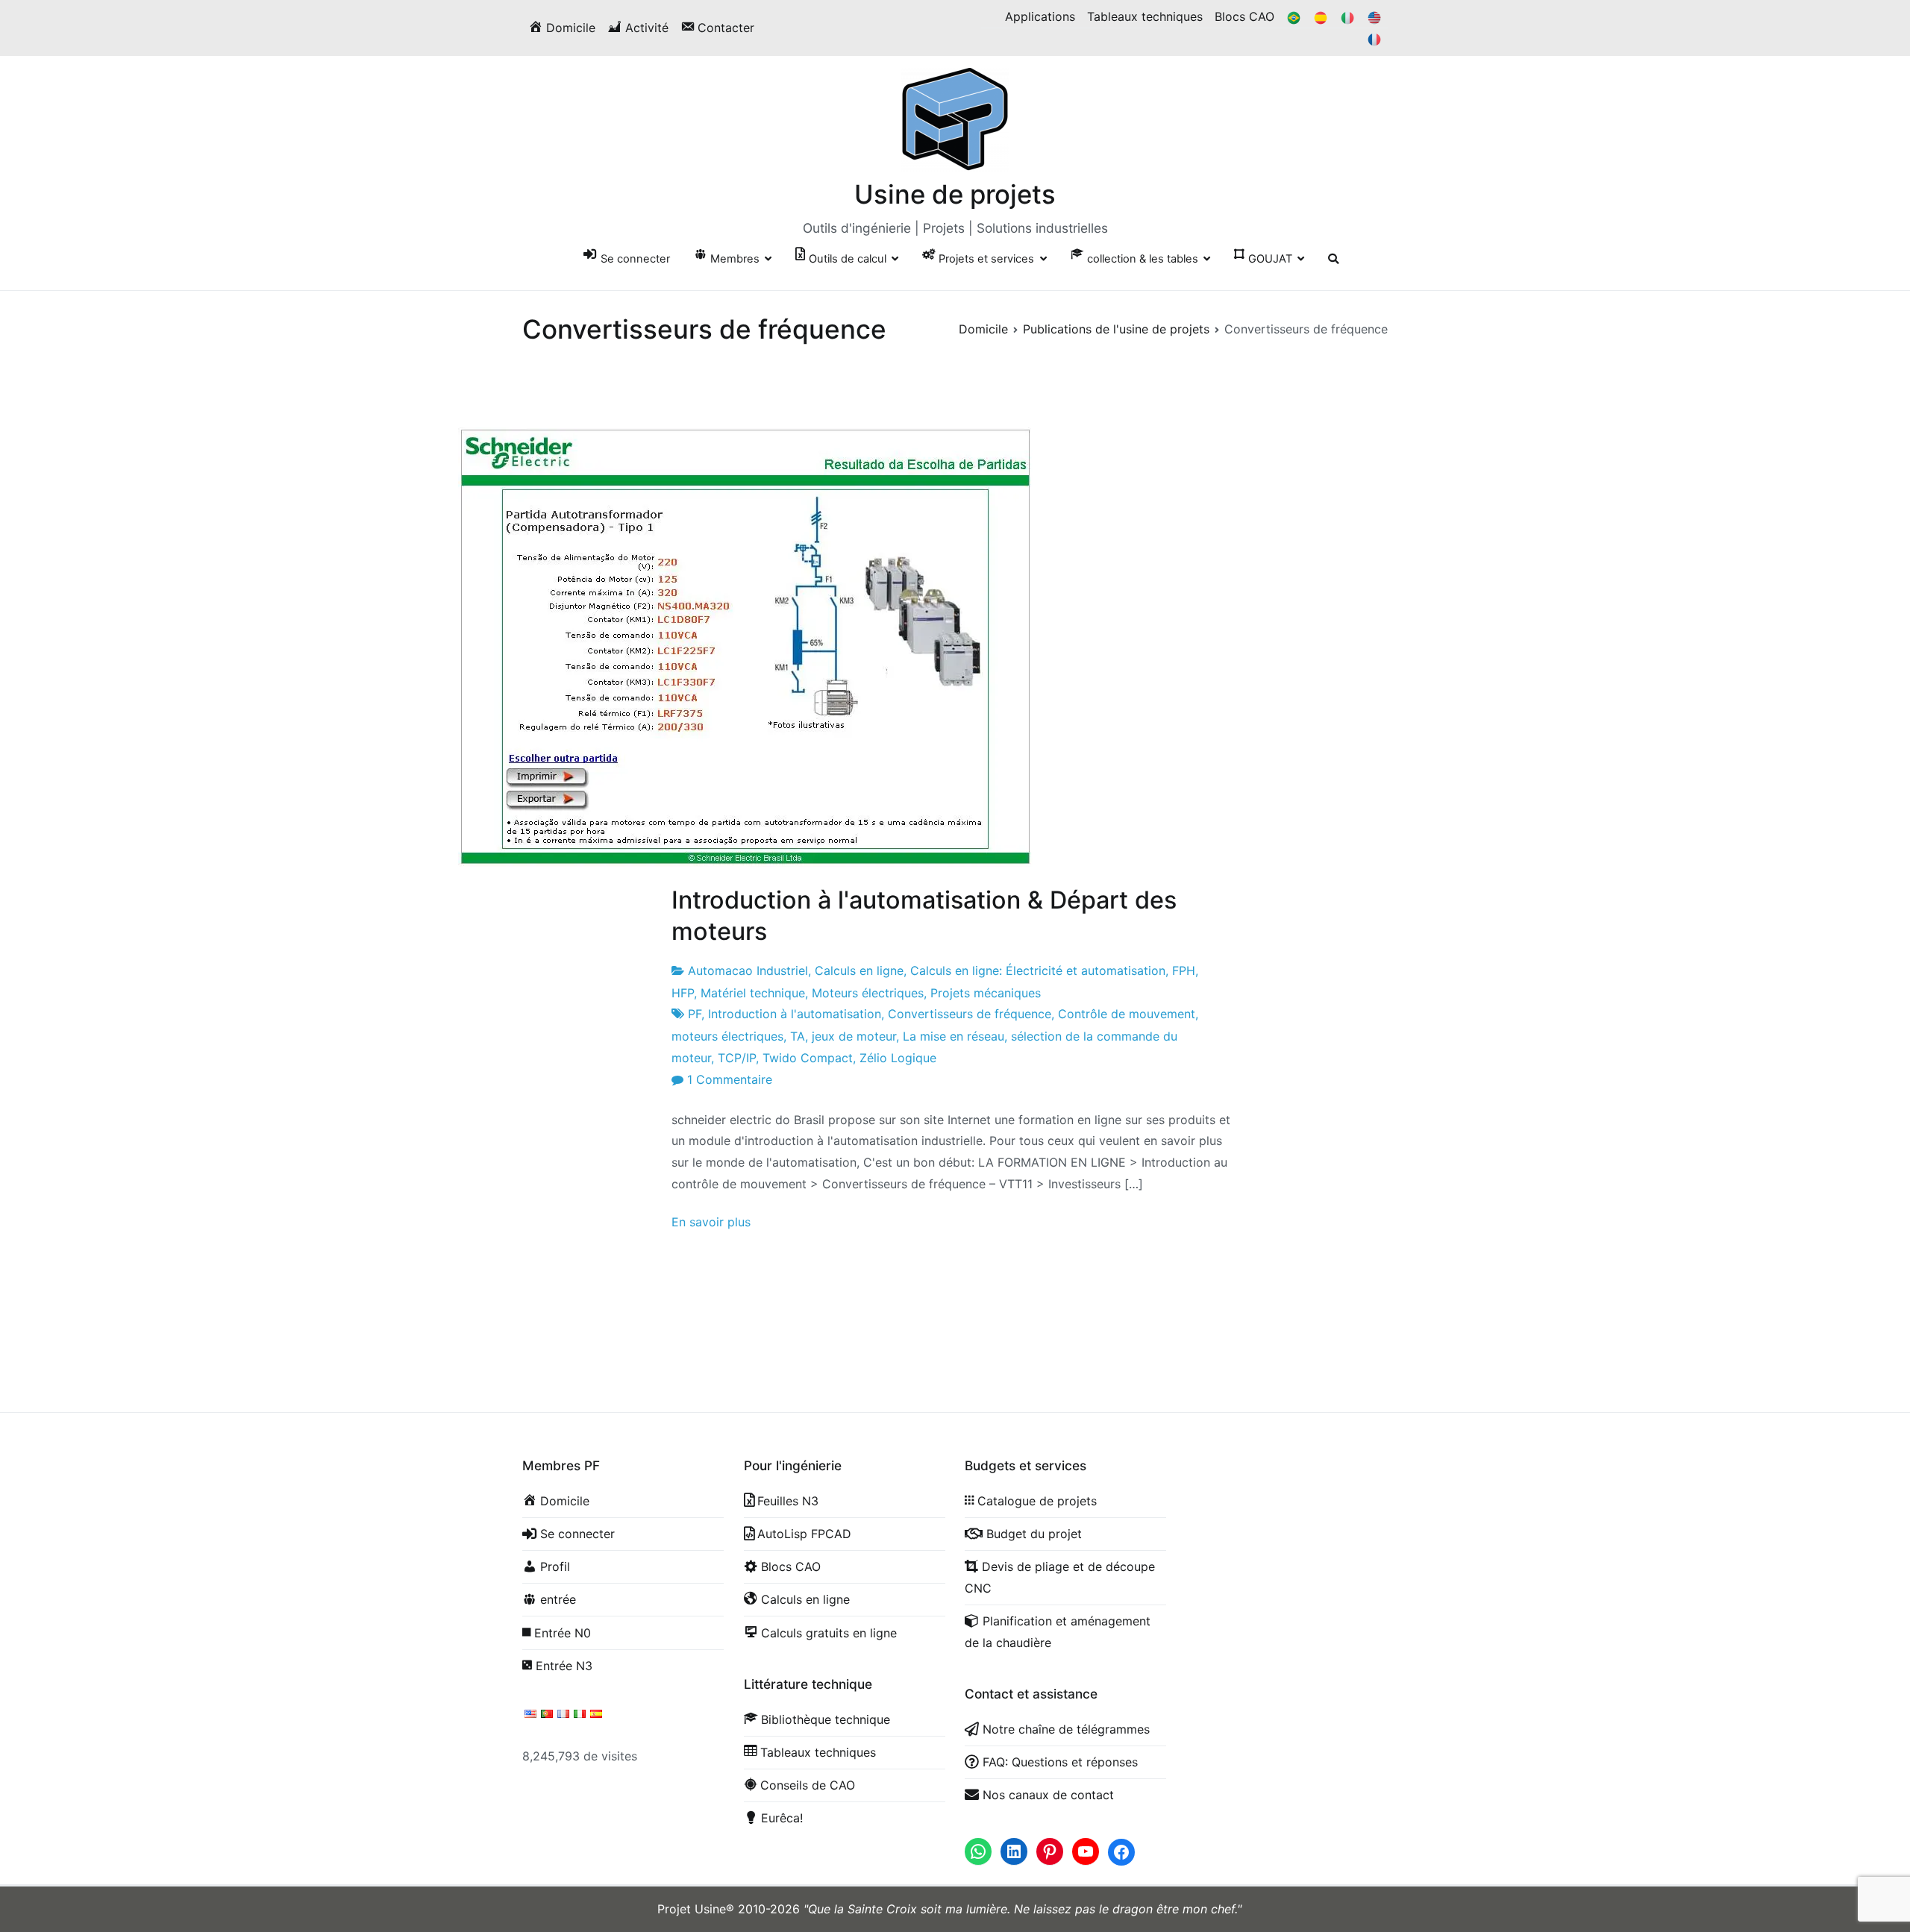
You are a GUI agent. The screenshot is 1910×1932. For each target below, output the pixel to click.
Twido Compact (808, 1058)
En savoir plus (711, 1222)
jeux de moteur (854, 1036)
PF (695, 1014)
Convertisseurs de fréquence (970, 1014)
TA (798, 1036)
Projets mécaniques (986, 993)
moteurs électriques (727, 1036)
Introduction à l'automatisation (795, 1014)
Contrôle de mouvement (1127, 1014)
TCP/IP (737, 1058)
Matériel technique (753, 993)
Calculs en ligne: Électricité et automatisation (1038, 970)
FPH (1184, 970)
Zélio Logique (898, 1058)
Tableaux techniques (1145, 16)
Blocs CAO (1244, 16)
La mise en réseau (954, 1036)
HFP (683, 993)
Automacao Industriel (748, 970)
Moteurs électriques (868, 993)
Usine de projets (955, 194)
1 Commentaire (730, 1079)
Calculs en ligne (859, 970)
